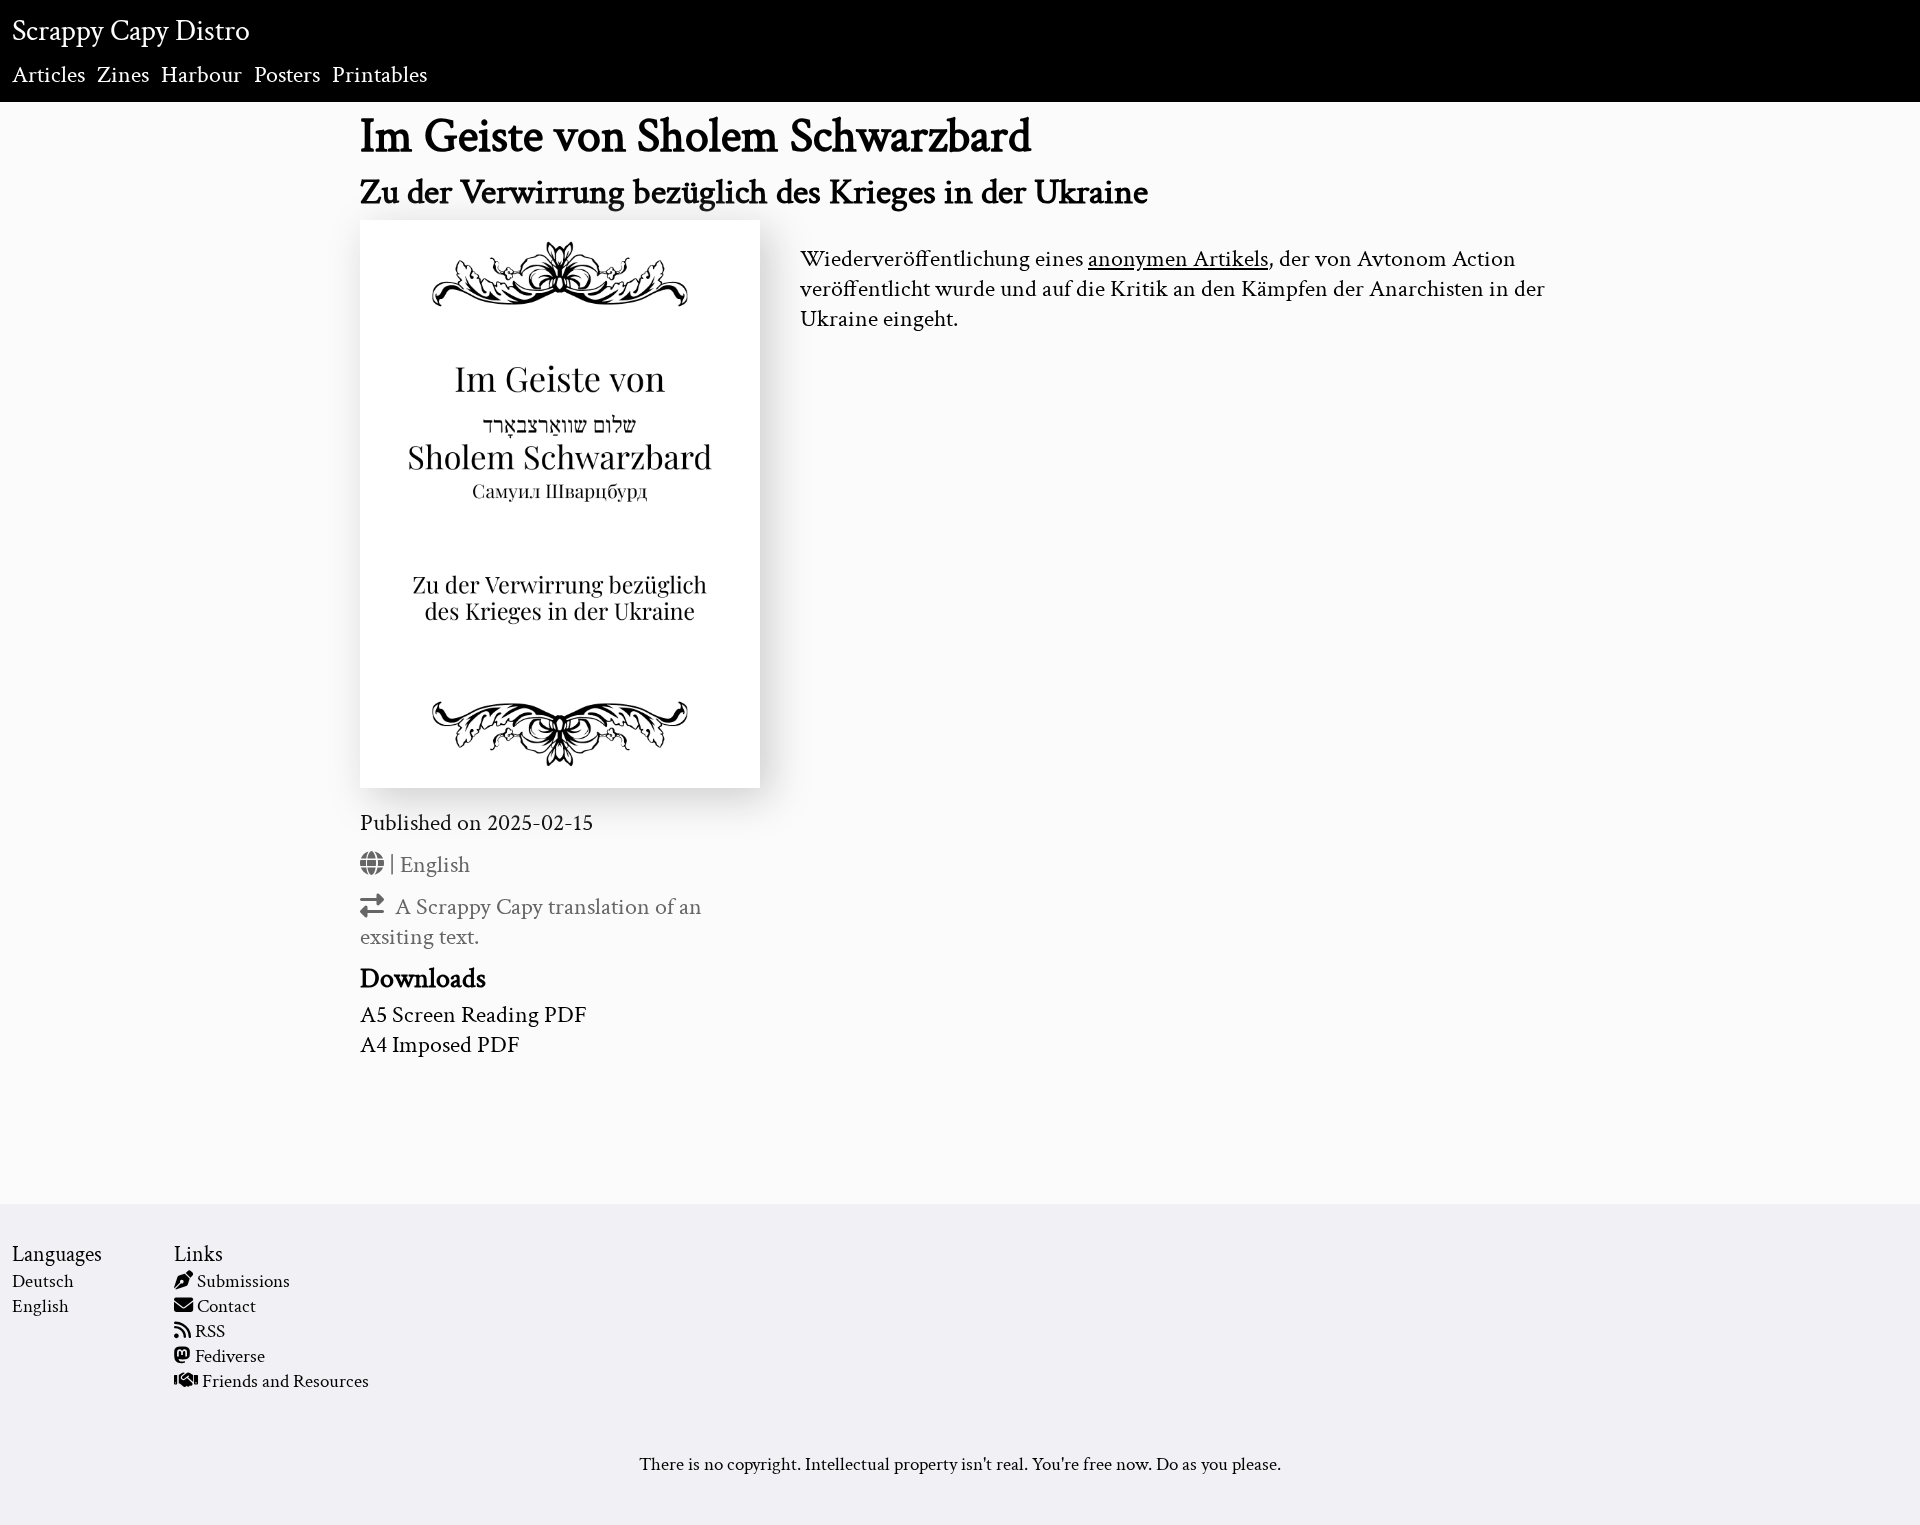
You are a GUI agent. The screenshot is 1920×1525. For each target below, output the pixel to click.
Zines (123, 74)
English (435, 864)
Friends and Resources (285, 1381)
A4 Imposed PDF (440, 1044)
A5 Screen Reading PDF (473, 1014)
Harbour (201, 74)
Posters (287, 74)
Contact (226, 1306)
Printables (379, 74)
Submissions (243, 1281)
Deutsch (43, 1281)
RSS (210, 1331)
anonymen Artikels (1178, 258)
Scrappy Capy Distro (131, 31)
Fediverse (230, 1356)
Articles (48, 74)
